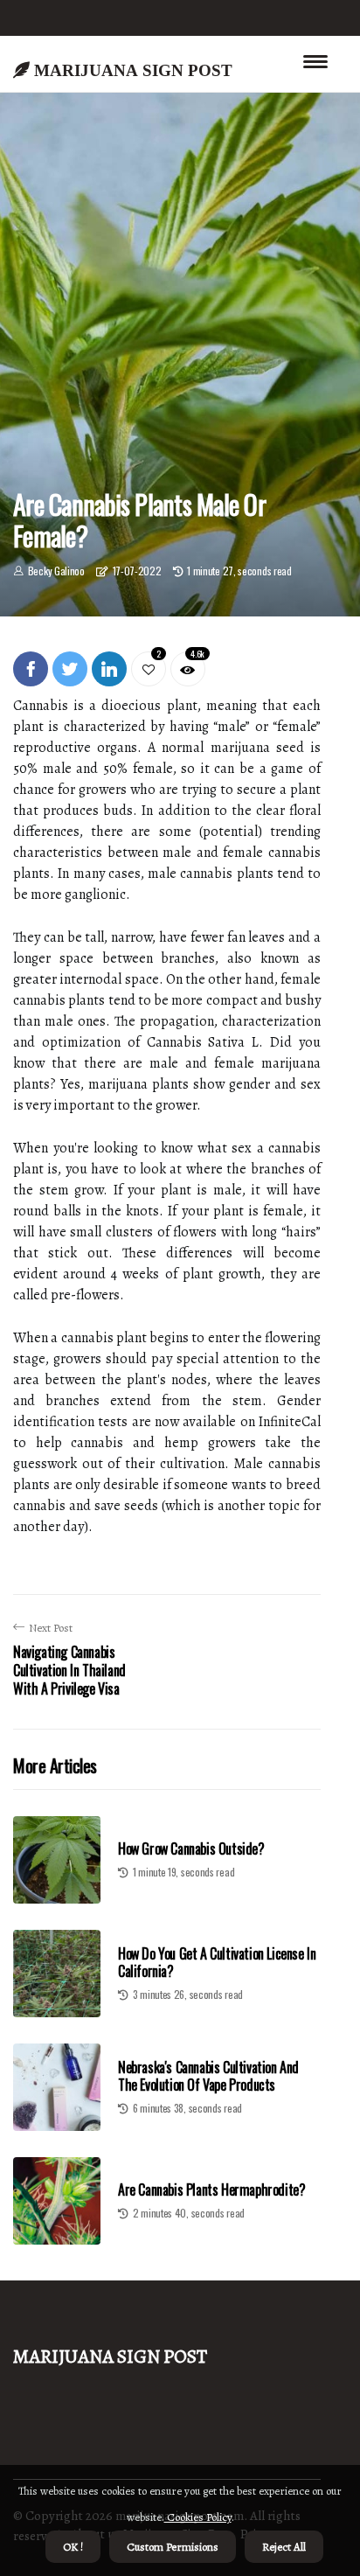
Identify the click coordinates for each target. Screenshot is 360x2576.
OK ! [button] (73, 2547)
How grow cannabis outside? (191, 1848)
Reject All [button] (284, 2547)
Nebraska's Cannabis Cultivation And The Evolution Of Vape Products (208, 2075)
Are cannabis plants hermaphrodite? (211, 2190)
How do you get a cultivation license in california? (217, 1962)
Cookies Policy (198, 2517)
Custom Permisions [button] (173, 2547)
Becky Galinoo (56, 571)
